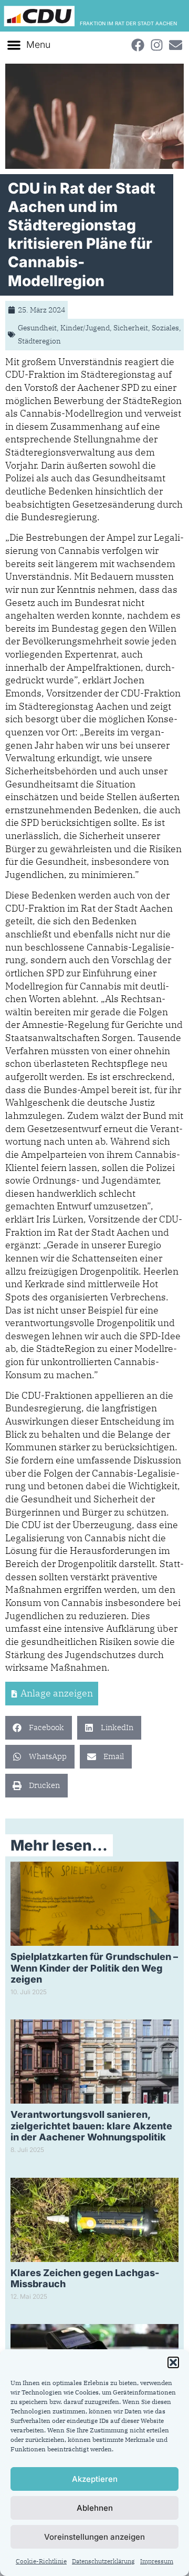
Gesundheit (37, 328)
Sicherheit (131, 328)
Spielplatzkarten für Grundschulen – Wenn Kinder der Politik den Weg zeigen (94, 1968)
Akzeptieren (95, 2479)
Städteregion (39, 341)
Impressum (157, 2561)
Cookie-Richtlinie (41, 2561)
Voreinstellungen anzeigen (94, 2537)
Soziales (165, 328)
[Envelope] (175, 45)
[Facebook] (138, 45)
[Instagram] (156, 45)
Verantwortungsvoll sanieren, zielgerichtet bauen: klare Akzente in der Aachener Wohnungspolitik (91, 2126)
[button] (173, 2362)
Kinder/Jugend (85, 328)
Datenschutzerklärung (103, 2561)
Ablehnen (95, 2508)
